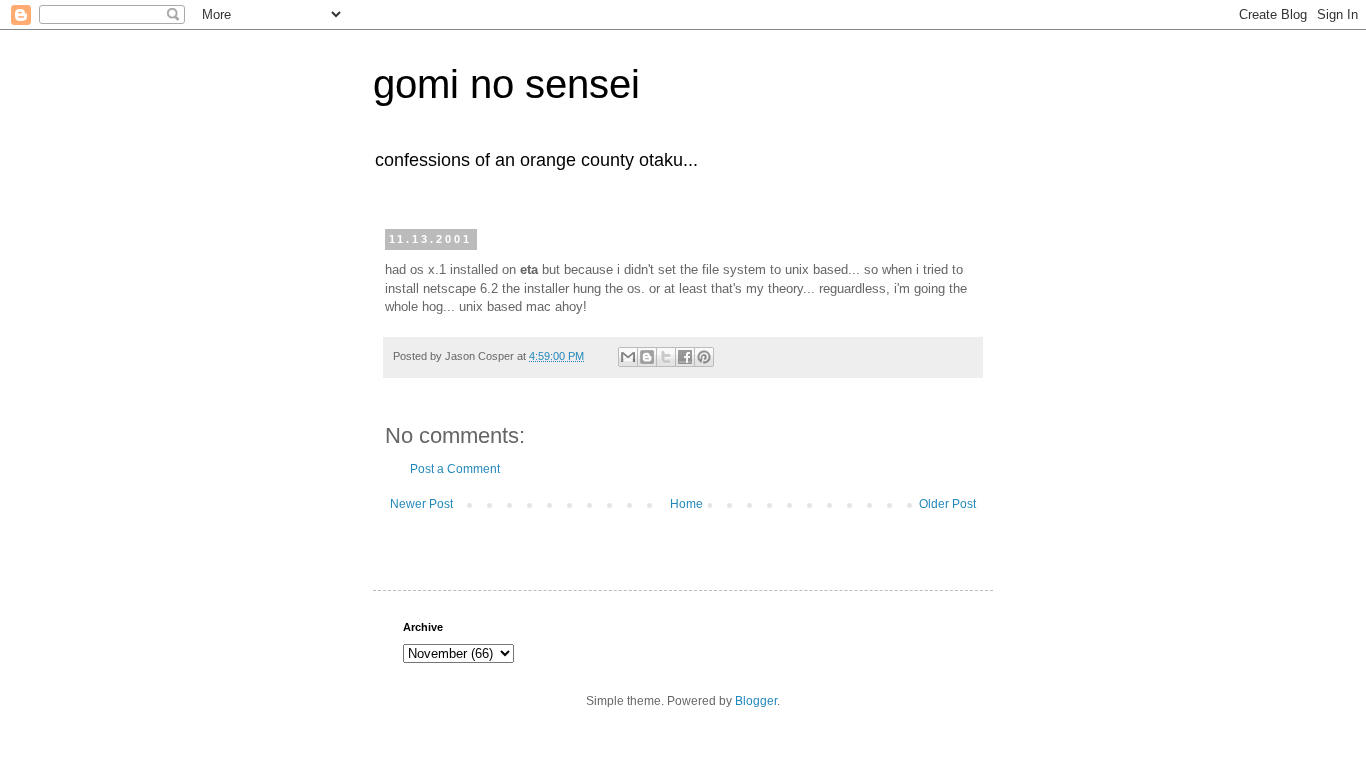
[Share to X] (666, 357)
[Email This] (628, 357)
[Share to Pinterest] (704, 357)
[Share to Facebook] (685, 357)
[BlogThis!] (647, 357)
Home (686, 504)
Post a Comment (455, 469)
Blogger (756, 701)
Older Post (947, 504)
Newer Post (421, 504)
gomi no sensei (506, 84)
